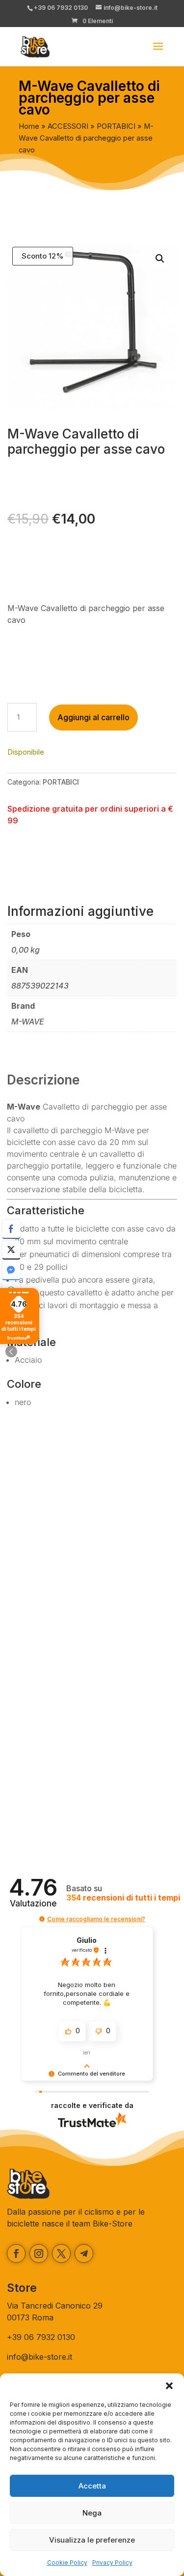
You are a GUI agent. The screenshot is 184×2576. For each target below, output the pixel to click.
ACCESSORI (68, 126)
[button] (169, 2386)
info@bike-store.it (39, 2357)
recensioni (123, 1898)
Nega (92, 2513)
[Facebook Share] (11, 1229)
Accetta (92, 2486)
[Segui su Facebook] (16, 2254)
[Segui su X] (61, 2254)
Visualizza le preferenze (92, 2540)
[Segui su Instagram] (39, 2254)
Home (29, 126)
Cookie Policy (67, 2562)
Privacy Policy (112, 2562)
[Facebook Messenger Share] (11, 1270)
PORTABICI (116, 126)
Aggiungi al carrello (93, 717)
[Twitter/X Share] (11, 1250)
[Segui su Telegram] (84, 2254)
